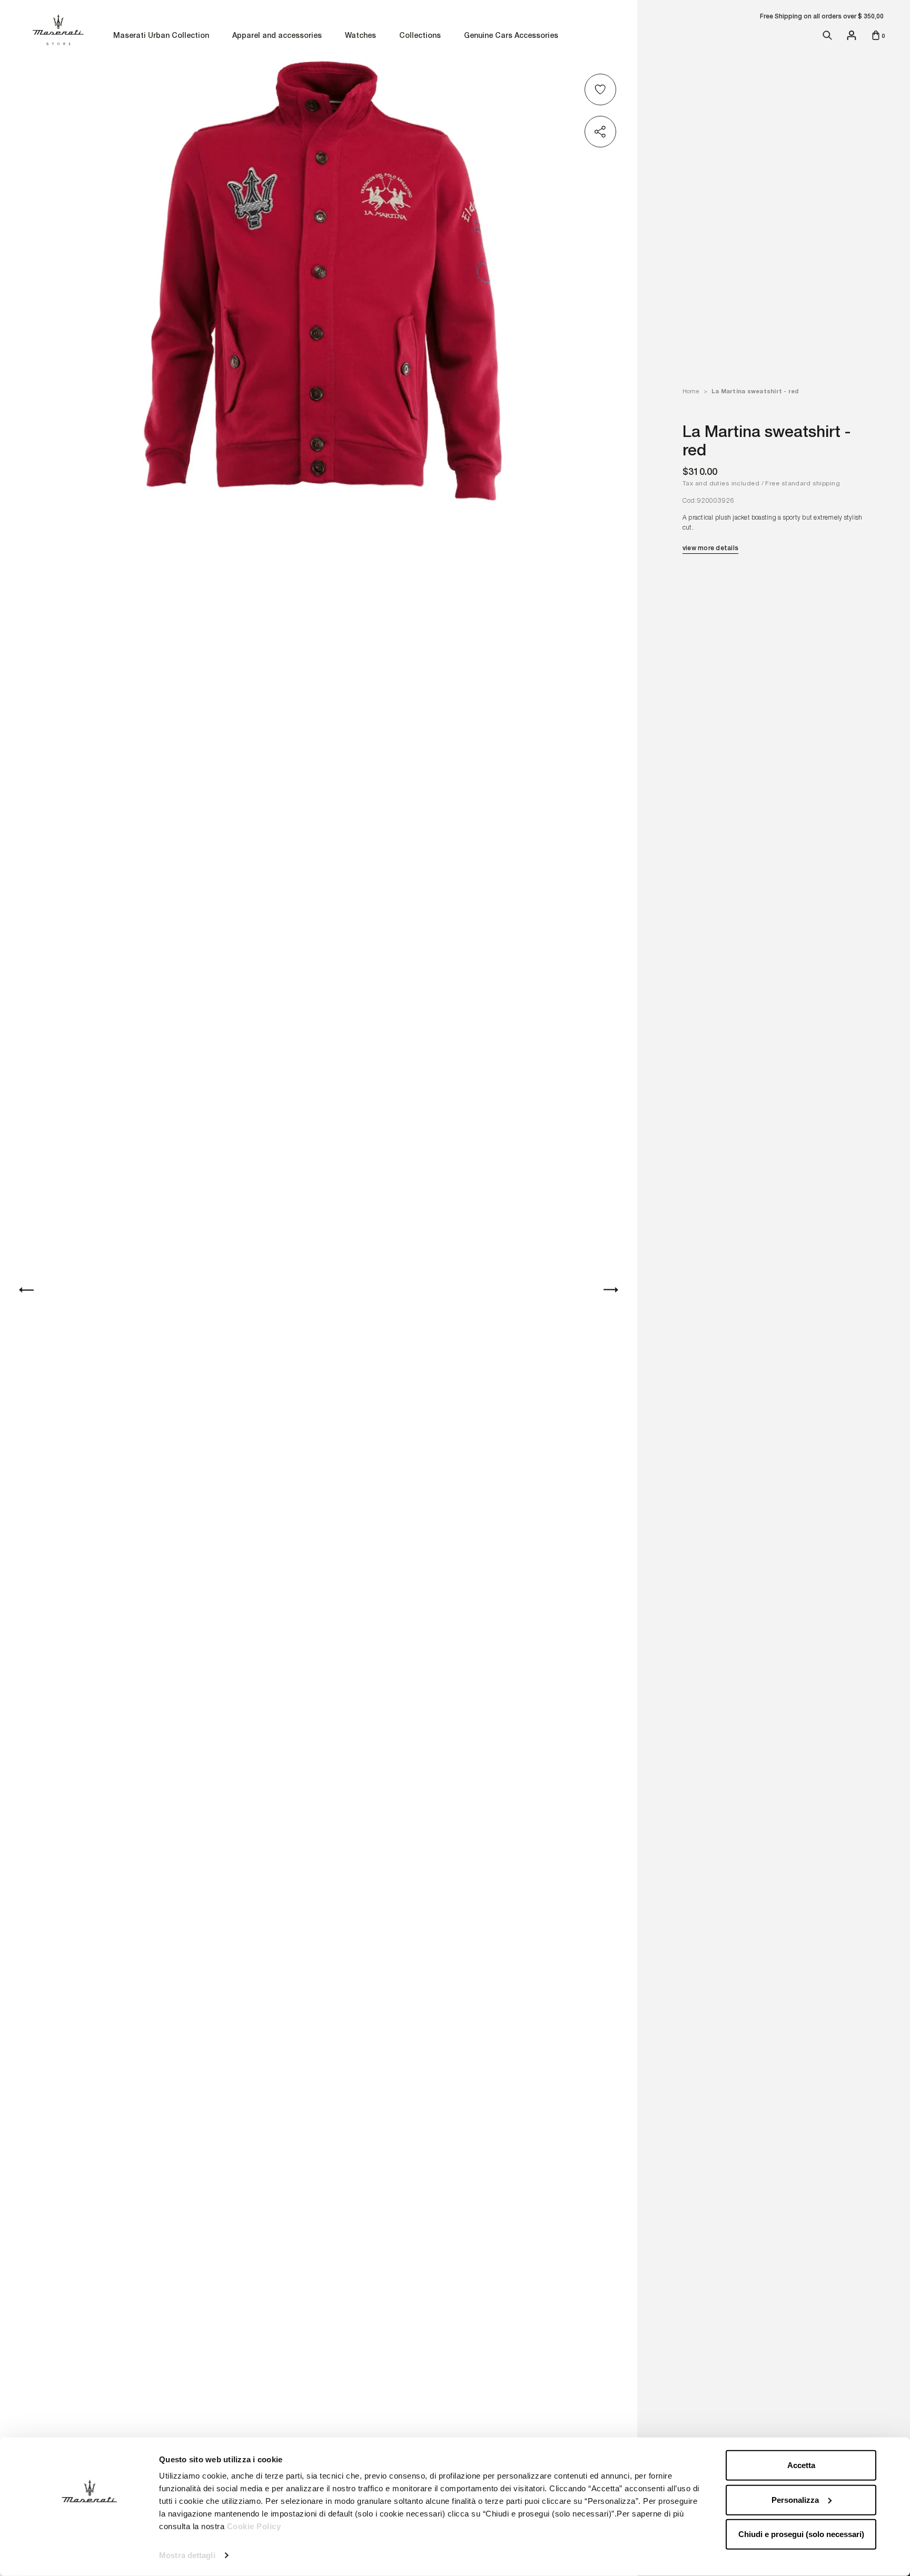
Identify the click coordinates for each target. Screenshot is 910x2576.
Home (691, 391)
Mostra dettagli (187, 2555)
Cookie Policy (254, 2526)
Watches (360, 36)
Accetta (801, 2465)
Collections (420, 36)
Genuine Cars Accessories (511, 36)
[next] (611, 1290)
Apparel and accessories (277, 36)
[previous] (26, 1290)
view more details (710, 548)
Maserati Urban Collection (161, 36)
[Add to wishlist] (602, 89)
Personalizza (795, 2499)
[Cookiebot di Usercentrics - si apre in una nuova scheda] (89, 2555)
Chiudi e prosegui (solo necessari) (801, 2534)
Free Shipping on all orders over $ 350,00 (822, 16)
